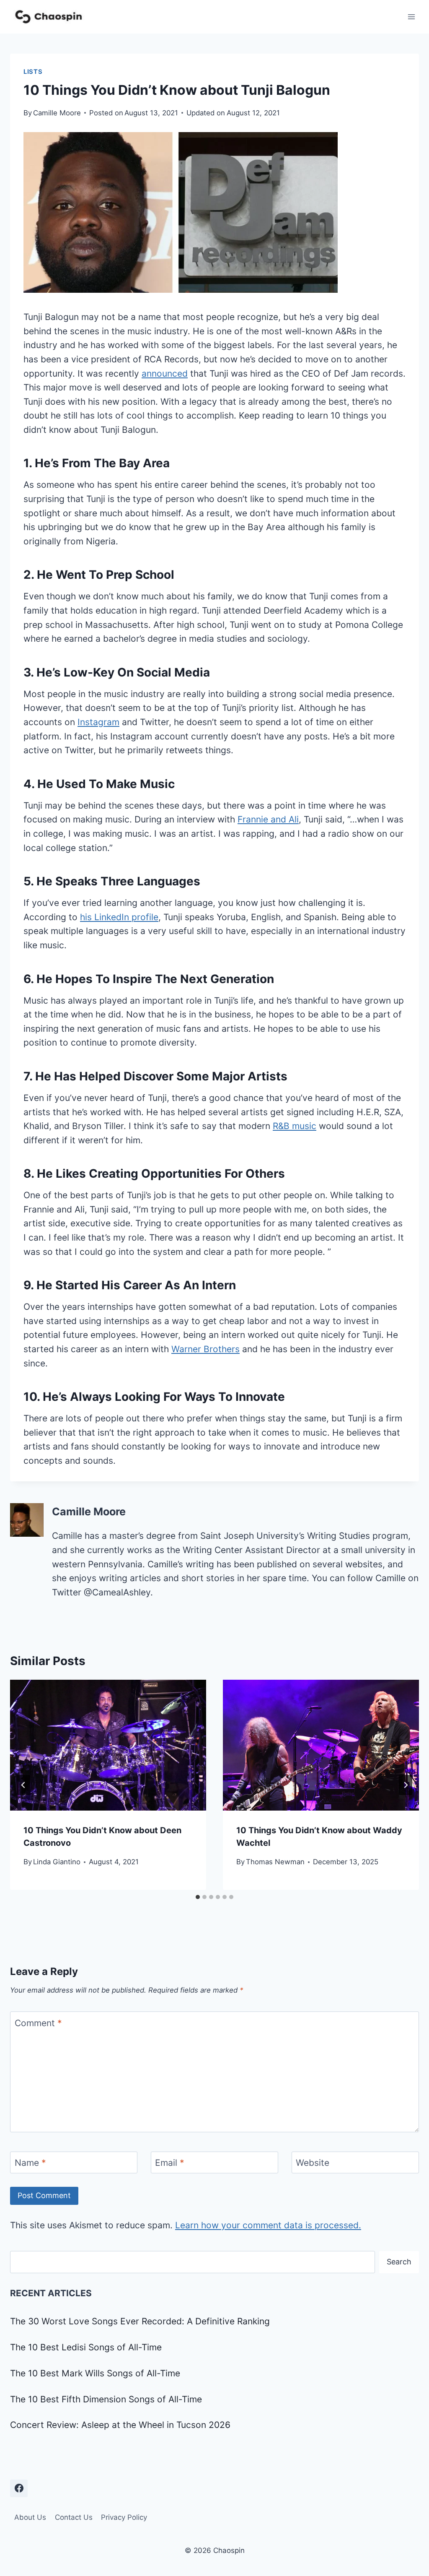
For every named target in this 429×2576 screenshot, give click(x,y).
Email (170, 2163)
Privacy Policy (124, 2517)
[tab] (198, 1897)
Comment (38, 2023)
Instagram (98, 722)
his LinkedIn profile (119, 917)
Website (313, 2163)
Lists (33, 72)
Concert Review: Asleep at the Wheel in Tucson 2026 (120, 2425)
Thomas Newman (275, 1862)
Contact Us (74, 2517)
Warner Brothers (205, 1349)
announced (165, 373)
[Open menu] (411, 17)
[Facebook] (19, 2488)
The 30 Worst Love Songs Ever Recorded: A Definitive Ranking (140, 2321)
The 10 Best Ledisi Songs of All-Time (86, 2347)
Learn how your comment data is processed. (268, 2225)
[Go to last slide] (23, 1785)
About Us (30, 2517)
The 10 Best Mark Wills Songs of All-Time (95, 2373)
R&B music (295, 1126)
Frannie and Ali (268, 819)
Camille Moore (57, 113)
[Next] (406, 1785)
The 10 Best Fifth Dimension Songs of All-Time (106, 2399)
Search (399, 2262)
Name (30, 2163)
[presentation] (108, 1745)
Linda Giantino (57, 1862)
